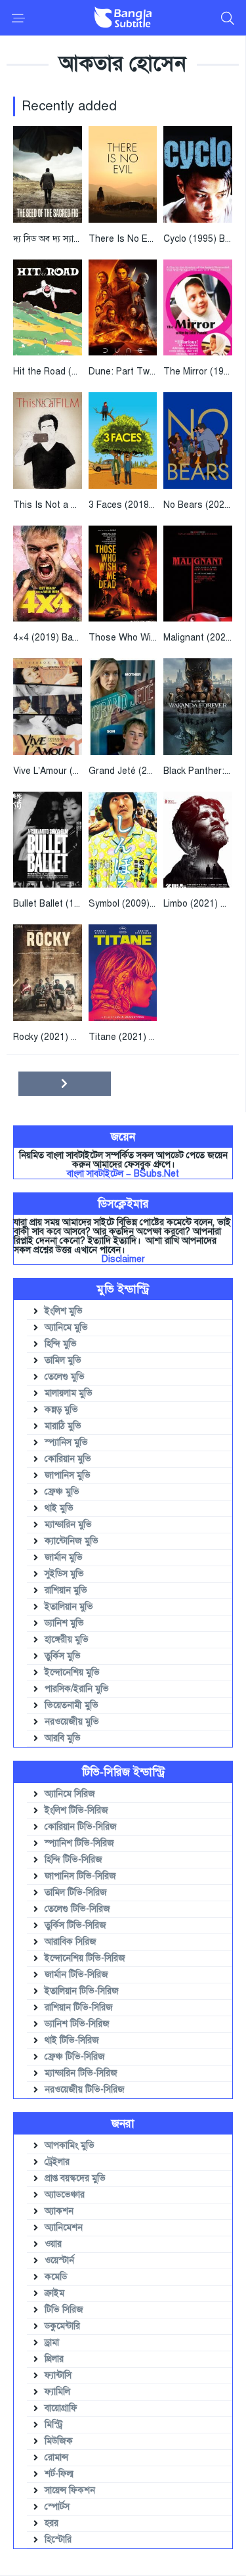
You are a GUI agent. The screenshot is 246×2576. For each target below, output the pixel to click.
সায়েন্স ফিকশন (70, 2490)
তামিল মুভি (63, 1360)
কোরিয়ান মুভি (68, 1459)
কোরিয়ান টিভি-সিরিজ (81, 1827)
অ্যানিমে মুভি (66, 1327)
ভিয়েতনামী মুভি (72, 1705)
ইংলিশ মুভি (64, 1311)
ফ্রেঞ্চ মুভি (62, 1492)
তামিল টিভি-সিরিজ (76, 1892)
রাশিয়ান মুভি (66, 1590)
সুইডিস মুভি (64, 1574)
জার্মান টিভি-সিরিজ (76, 1975)
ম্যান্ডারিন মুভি (68, 1525)
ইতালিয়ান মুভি (69, 1607)
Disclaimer (123, 1259)
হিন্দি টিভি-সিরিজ (73, 1860)
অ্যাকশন (59, 2211)
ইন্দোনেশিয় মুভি (72, 1672)
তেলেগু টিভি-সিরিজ (77, 1909)
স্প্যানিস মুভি (66, 1442)
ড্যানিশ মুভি (64, 1623)
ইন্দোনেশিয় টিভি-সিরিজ (85, 1958)
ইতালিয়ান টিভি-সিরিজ (82, 1991)
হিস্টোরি (58, 2540)
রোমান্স (56, 2457)
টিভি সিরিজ (64, 2310)
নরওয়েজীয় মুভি (72, 1722)
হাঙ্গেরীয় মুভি (67, 1639)
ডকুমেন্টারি (62, 2326)
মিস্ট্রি (54, 2425)
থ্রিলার (54, 2359)
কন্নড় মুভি (61, 1410)
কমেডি (56, 2277)
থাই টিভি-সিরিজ (72, 2040)
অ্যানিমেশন (64, 2227)
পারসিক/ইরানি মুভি (77, 1689)
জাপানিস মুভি (68, 1475)
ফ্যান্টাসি (58, 2375)
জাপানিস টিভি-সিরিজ (80, 1876)
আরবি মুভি (63, 1738)
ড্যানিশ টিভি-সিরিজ (77, 2024)
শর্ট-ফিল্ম (59, 2474)
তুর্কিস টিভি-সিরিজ (75, 1925)
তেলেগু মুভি (65, 1377)
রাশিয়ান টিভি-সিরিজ (79, 2007)
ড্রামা (52, 2342)
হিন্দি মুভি (61, 1344)
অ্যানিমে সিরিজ (70, 1794)
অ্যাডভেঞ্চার (65, 2195)
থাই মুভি (59, 1508)
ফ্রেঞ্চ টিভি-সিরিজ (75, 2057)
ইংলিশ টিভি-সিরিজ (76, 1810)
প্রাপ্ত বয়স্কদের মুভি (75, 2178)
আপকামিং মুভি (70, 2145)
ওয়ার (53, 2244)
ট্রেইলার (57, 2162)
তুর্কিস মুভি (63, 1656)
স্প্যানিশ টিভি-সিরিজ (79, 1843)
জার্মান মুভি (64, 1557)
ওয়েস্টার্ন (59, 2260)
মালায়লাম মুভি (69, 1393)
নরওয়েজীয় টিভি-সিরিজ (85, 2090)
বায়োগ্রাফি (61, 2408)
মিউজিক (59, 2441)
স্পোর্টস (57, 2507)
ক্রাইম (54, 2293)
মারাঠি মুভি (63, 1426)
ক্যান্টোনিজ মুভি (72, 1541)
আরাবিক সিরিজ (71, 1942)
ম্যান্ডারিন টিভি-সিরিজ (81, 2073)
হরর (51, 2523)
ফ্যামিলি (57, 2392)
